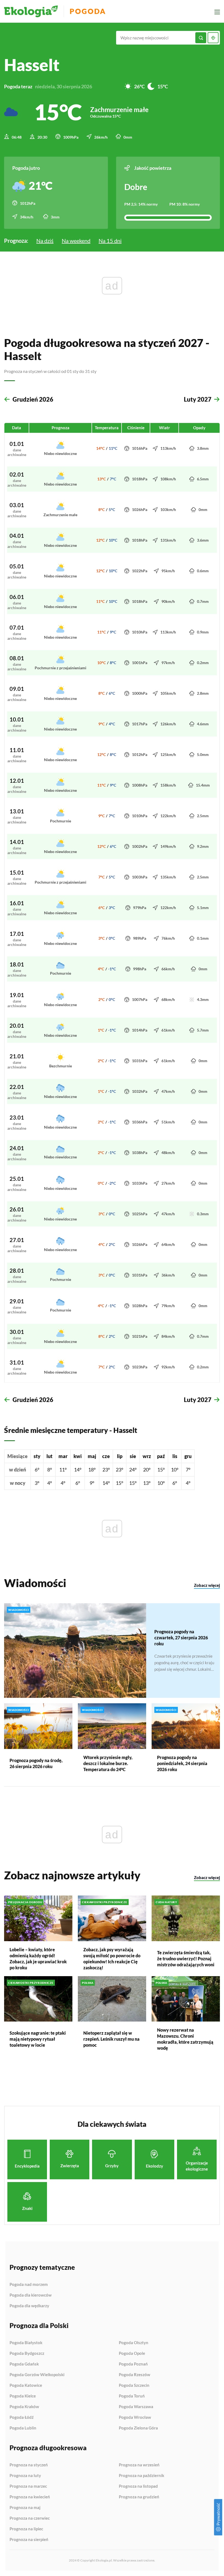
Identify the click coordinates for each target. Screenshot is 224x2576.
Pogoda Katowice (26, 2385)
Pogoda (88, 11)
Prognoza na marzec (28, 2486)
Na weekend (76, 241)
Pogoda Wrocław (135, 2417)
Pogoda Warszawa (136, 2407)
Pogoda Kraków (24, 2407)
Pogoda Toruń (132, 2396)
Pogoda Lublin (23, 2428)
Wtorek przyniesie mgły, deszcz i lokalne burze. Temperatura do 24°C (108, 1763)
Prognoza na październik (142, 2476)
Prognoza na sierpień (29, 2540)
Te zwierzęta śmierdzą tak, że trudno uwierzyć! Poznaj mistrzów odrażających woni (186, 1959)
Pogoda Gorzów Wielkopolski (37, 2375)
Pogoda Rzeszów (135, 2375)
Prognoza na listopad (138, 2486)
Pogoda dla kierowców (31, 2295)
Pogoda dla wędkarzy (29, 2306)
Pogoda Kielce (23, 2396)
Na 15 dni (110, 241)
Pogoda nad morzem (29, 2285)
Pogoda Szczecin (134, 2385)
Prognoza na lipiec (26, 2529)
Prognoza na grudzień (139, 2497)
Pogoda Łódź (22, 2417)
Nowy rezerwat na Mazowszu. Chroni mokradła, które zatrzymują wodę (185, 2039)
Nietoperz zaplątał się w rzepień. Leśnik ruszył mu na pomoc (111, 2039)
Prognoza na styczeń (29, 2465)
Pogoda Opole (132, 2353)
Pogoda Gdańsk (24, 2364)
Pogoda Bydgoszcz (27, 2353)
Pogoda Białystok (26, 2343)
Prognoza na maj (25, 2508)
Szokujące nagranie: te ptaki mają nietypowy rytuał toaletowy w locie (38, 2039)
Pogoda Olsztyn (134, 2343)
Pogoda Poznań (133, 2364)
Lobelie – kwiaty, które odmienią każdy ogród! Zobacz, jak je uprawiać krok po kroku (38, 1959)
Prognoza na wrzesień (139, 2465)
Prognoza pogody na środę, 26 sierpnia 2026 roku (36, 1763)
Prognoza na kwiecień (30, 2497)
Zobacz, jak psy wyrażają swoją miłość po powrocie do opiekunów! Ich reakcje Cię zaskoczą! (112, 1959)
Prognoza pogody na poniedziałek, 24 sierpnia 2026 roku (182, 1763)
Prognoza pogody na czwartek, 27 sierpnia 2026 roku (181, 1638)
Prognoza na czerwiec (30, 2518)
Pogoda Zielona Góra (138, 2428)
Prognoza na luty (25, 2476)
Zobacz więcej (207, 1585)
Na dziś (45, 241)
